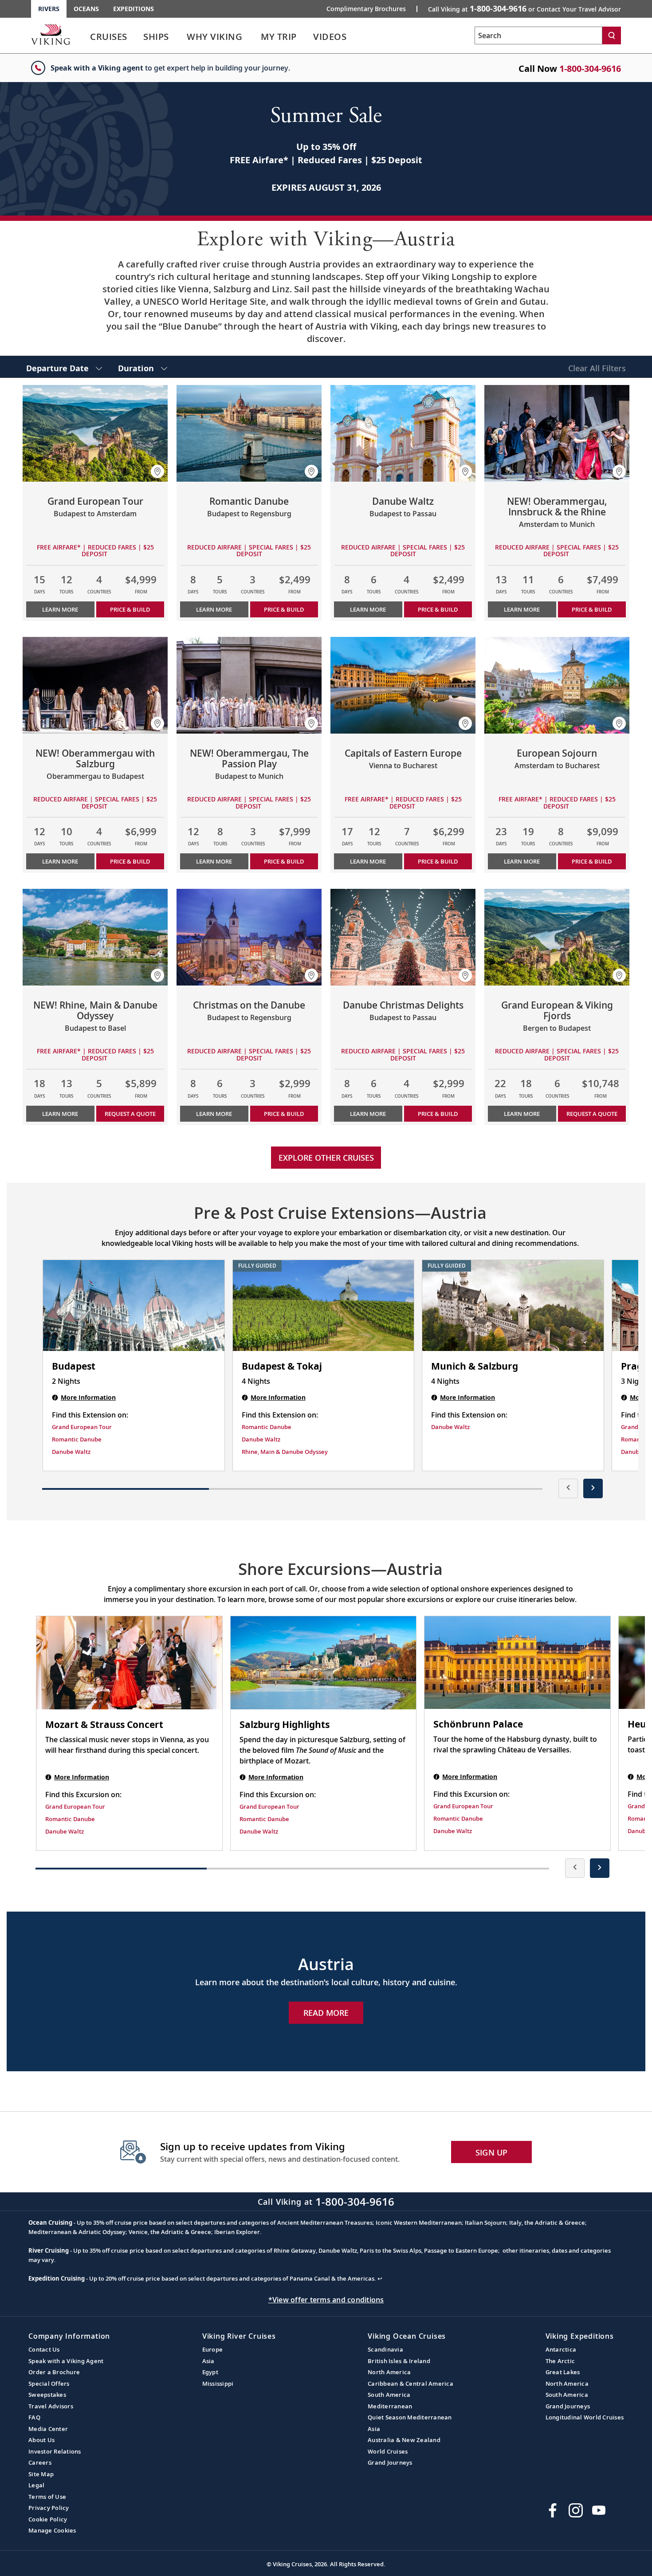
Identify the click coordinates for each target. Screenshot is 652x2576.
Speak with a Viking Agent (66, 2361)
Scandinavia (385, 2349)
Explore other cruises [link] (326, 1158)
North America (389, 2372)
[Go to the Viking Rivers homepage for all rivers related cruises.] (51, 34)
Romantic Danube (77, 1439)
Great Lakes (563, 2372)
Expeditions (134, 9)
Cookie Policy (48, 2519)
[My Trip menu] (307, 37)
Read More (326, 2013)
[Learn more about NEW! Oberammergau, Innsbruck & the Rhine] (557, 433)
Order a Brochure (54, 2372)
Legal (36, 2485)
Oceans (86, 9)
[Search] (612, 35)
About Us (41, 2440)
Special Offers (49, 2384)
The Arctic (560, 2361)
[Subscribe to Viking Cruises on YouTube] (599, 2510)
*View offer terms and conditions (326, 2300)
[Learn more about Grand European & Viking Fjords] (557, 937)
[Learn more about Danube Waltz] (403, 433)
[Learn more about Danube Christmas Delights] (403, 937)
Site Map (41, 2474)
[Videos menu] (357, 37)
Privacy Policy (49, 2508)
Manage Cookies (52, 2530)
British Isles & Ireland (399, 2361)
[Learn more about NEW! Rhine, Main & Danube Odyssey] (95, 937)
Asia (208, 2361)
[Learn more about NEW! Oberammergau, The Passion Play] (249, 685)
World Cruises (388, 2451)
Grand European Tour (82, 1427)
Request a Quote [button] (130, 1114)
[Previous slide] (568, 1488)
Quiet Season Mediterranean (410, 2417)
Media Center (48, 2429)
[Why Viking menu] (255, 37)
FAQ (34, 2417)
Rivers (49, 9)
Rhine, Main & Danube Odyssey (285, 1452)
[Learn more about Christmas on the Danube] (249, 937)
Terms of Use (47, 2497)
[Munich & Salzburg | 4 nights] (513, 1306)
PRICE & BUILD (130, 609)
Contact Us (44, 2349)
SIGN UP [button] (492, 2152)
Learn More (60, 609)
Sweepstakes (47, 2395)
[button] (157, 471)
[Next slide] (593, 1488)
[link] (109, 39)
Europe (213, 2349)
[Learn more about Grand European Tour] (95, 433)
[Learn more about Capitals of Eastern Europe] (403, 685)
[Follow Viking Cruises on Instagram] (576, 2510)
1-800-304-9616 (590, 69)
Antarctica (561, 2349)
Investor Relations (55, 2451)
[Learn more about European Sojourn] (557, 685)
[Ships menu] (179, 37)
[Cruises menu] (138, 37)
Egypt (210, 2372)
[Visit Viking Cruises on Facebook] (553, 2510)
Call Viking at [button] (524, 8)
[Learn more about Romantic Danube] (249, 433)
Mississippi (218, 2384)
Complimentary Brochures (366, 9)
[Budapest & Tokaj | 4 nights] (324, 1306)
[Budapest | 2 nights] (134, 1306)
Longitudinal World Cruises (585, 2417)
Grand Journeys (390, 2462)
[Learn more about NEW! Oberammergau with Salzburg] (95, 685)
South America (389, 2395)
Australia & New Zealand (404, 2440)
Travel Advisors (51, 2406)
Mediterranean (390, 2406)
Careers (40, 2462)
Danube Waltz (71, 1452)
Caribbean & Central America (410, 2384)
